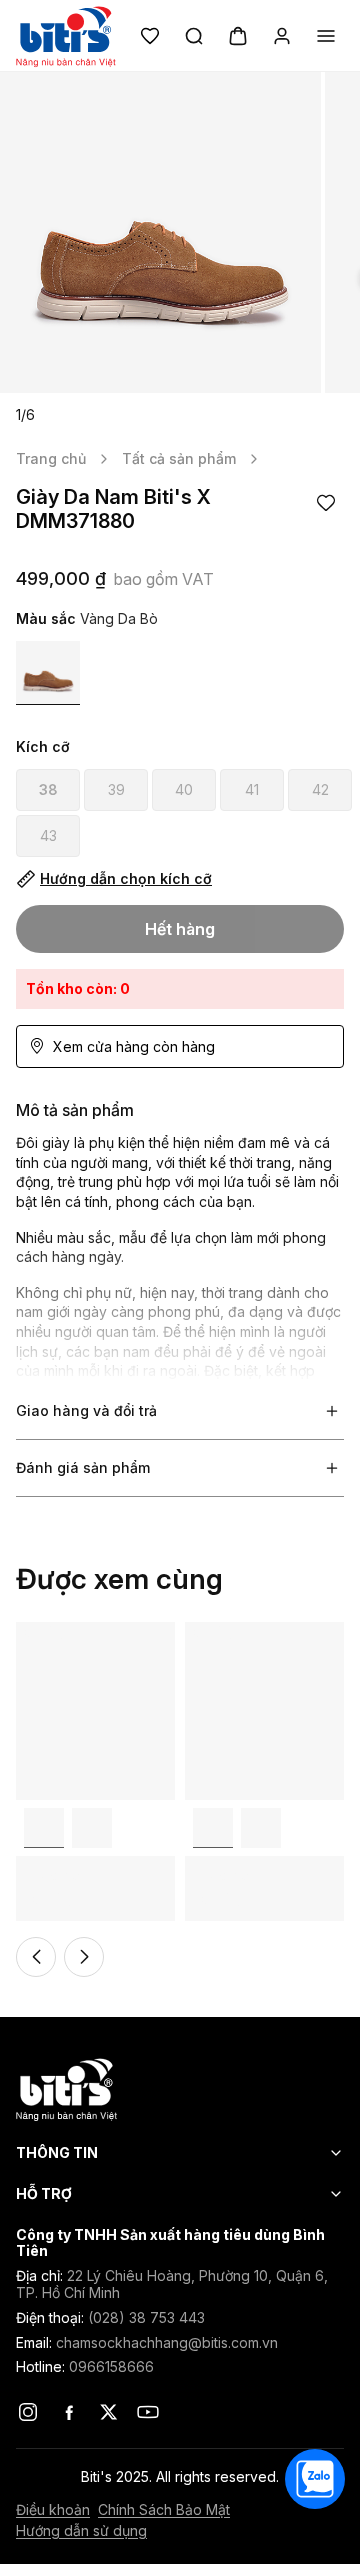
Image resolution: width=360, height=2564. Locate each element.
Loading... (47, 1631)
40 (184, 789)
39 (116, 789)
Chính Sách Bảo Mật (164, 2510)
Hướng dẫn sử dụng (81, 2531)
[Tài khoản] (282, 36)
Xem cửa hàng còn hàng (134, 1046)
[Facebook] (68, 2412)
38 (48, 789)
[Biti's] (180, 2089)
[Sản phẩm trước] (36, 1957)
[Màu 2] (92, 1828)
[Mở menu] (326, 36)
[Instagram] (28, 2412)
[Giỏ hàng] (238, 36)
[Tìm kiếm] (194, 36)
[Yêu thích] (150, 36)
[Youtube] (148, 2412)
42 (320, 789)
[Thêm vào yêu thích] (326, 503)
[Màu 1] (48, 673)
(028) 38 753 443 (146, 2317)
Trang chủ (51, 458)
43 (48, 835)
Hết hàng (180, 929)
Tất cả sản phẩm (179, 458)
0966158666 (111, 2366)
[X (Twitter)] (108, 2412)
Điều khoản (53, 2510)
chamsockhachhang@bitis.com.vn (167, 2342)
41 (252, 789)
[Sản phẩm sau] (84, 1957)
